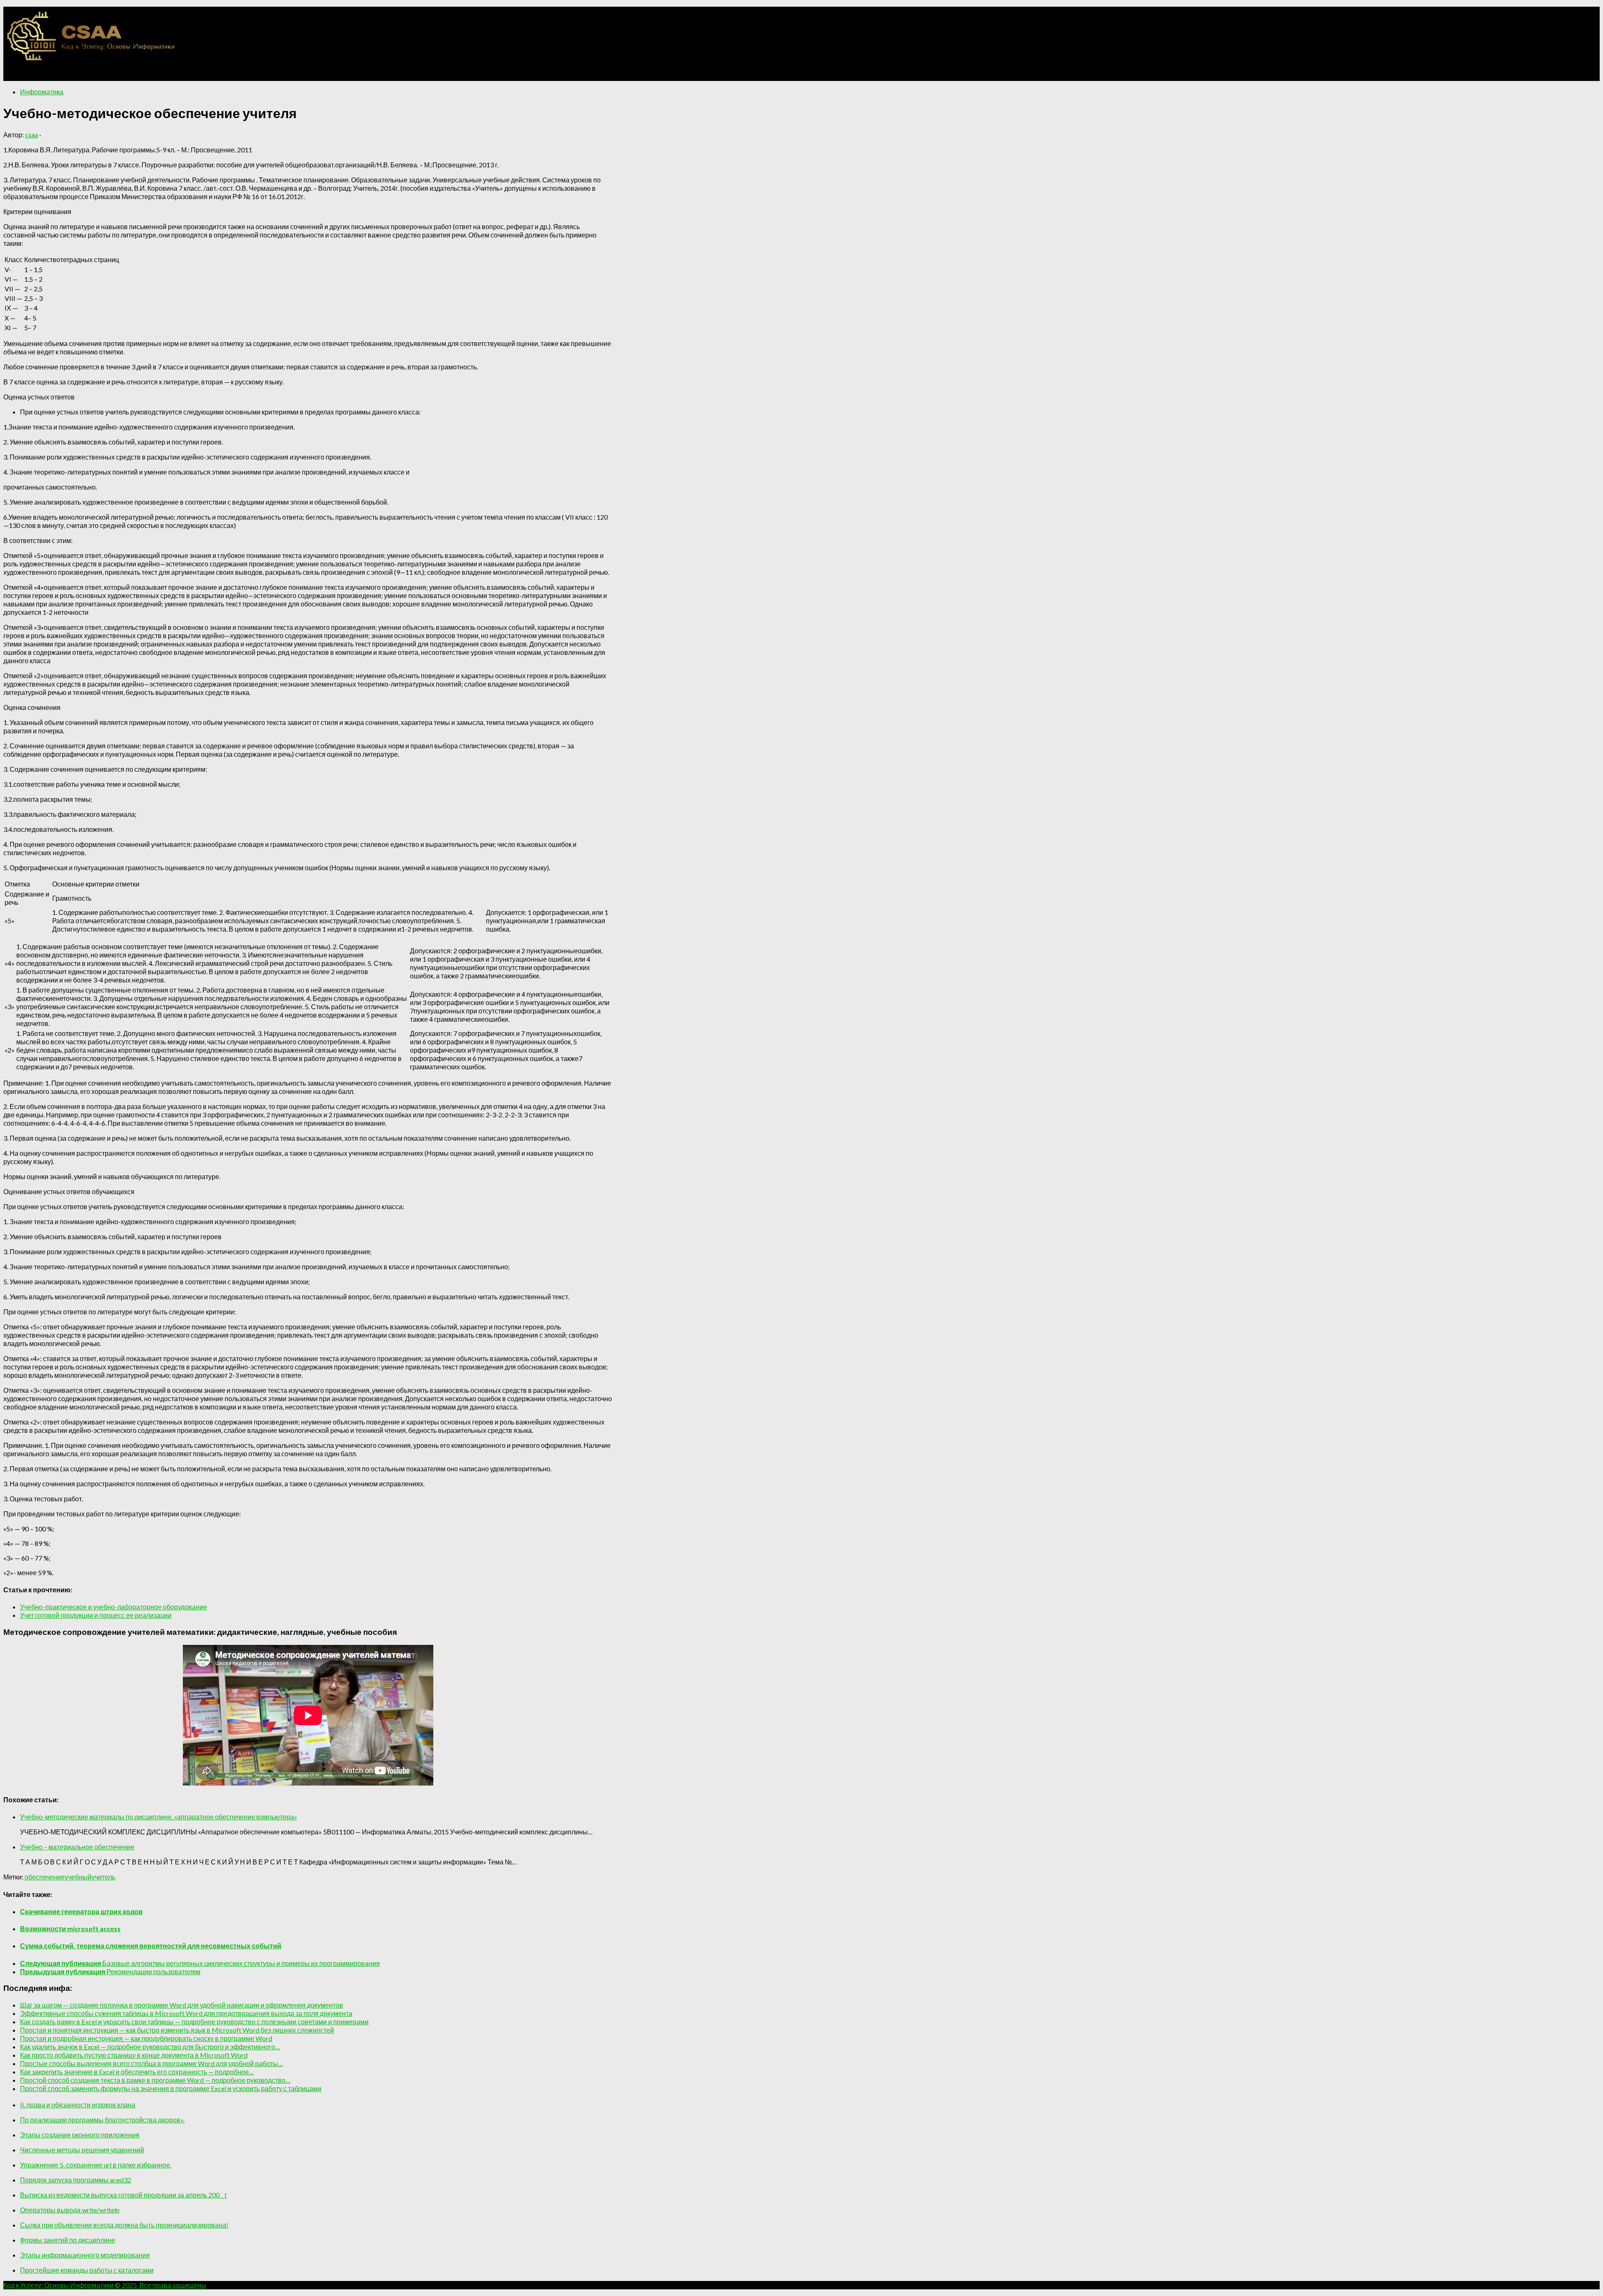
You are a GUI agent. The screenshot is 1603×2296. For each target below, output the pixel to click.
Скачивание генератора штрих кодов (81, 1911)
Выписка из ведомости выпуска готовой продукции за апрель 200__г (124, 2195)
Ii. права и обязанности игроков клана (78, 2105)
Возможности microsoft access (70, 1928)
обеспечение (45, 1877)
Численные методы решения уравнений (82, 2150)
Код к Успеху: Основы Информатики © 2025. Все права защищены (105, 2285)
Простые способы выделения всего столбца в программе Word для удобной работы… (152, 2063)
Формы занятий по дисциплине (68, 2240)
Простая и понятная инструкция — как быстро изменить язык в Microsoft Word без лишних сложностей (177, 2030)
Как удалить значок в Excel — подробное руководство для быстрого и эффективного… (150, 2047)
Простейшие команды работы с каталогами (87, 2270)
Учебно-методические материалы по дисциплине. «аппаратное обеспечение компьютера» (159, 1817)
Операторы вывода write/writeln (70, 2210)
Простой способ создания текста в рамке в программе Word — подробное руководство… (155, 2080)
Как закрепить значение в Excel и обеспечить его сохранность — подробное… (137, 2072)
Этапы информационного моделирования (85, 2255)
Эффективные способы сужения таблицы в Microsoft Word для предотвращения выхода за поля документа (186, 2013)
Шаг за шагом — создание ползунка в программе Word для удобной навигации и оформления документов (182, 2005)
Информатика (42, 92)
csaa (32, 135)
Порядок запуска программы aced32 (76, 2180)
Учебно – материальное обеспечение (77, 1847)
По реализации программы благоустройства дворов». (102, 2120)
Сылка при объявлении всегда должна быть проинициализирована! (124, 2225)
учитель (103, 1877)
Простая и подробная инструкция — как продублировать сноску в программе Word (146, 2038)
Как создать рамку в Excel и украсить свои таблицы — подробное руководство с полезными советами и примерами (194, 2022)
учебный (78, 1877)
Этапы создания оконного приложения (80, 2135)
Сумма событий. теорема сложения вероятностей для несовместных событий (151, 1946)
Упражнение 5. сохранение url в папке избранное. (96, 2165)
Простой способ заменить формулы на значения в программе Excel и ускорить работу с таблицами (171, 2088)
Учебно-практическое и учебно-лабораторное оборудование (114, 1607)
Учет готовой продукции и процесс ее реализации (96, 1615)
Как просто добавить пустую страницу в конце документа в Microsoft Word (134, 2055)
